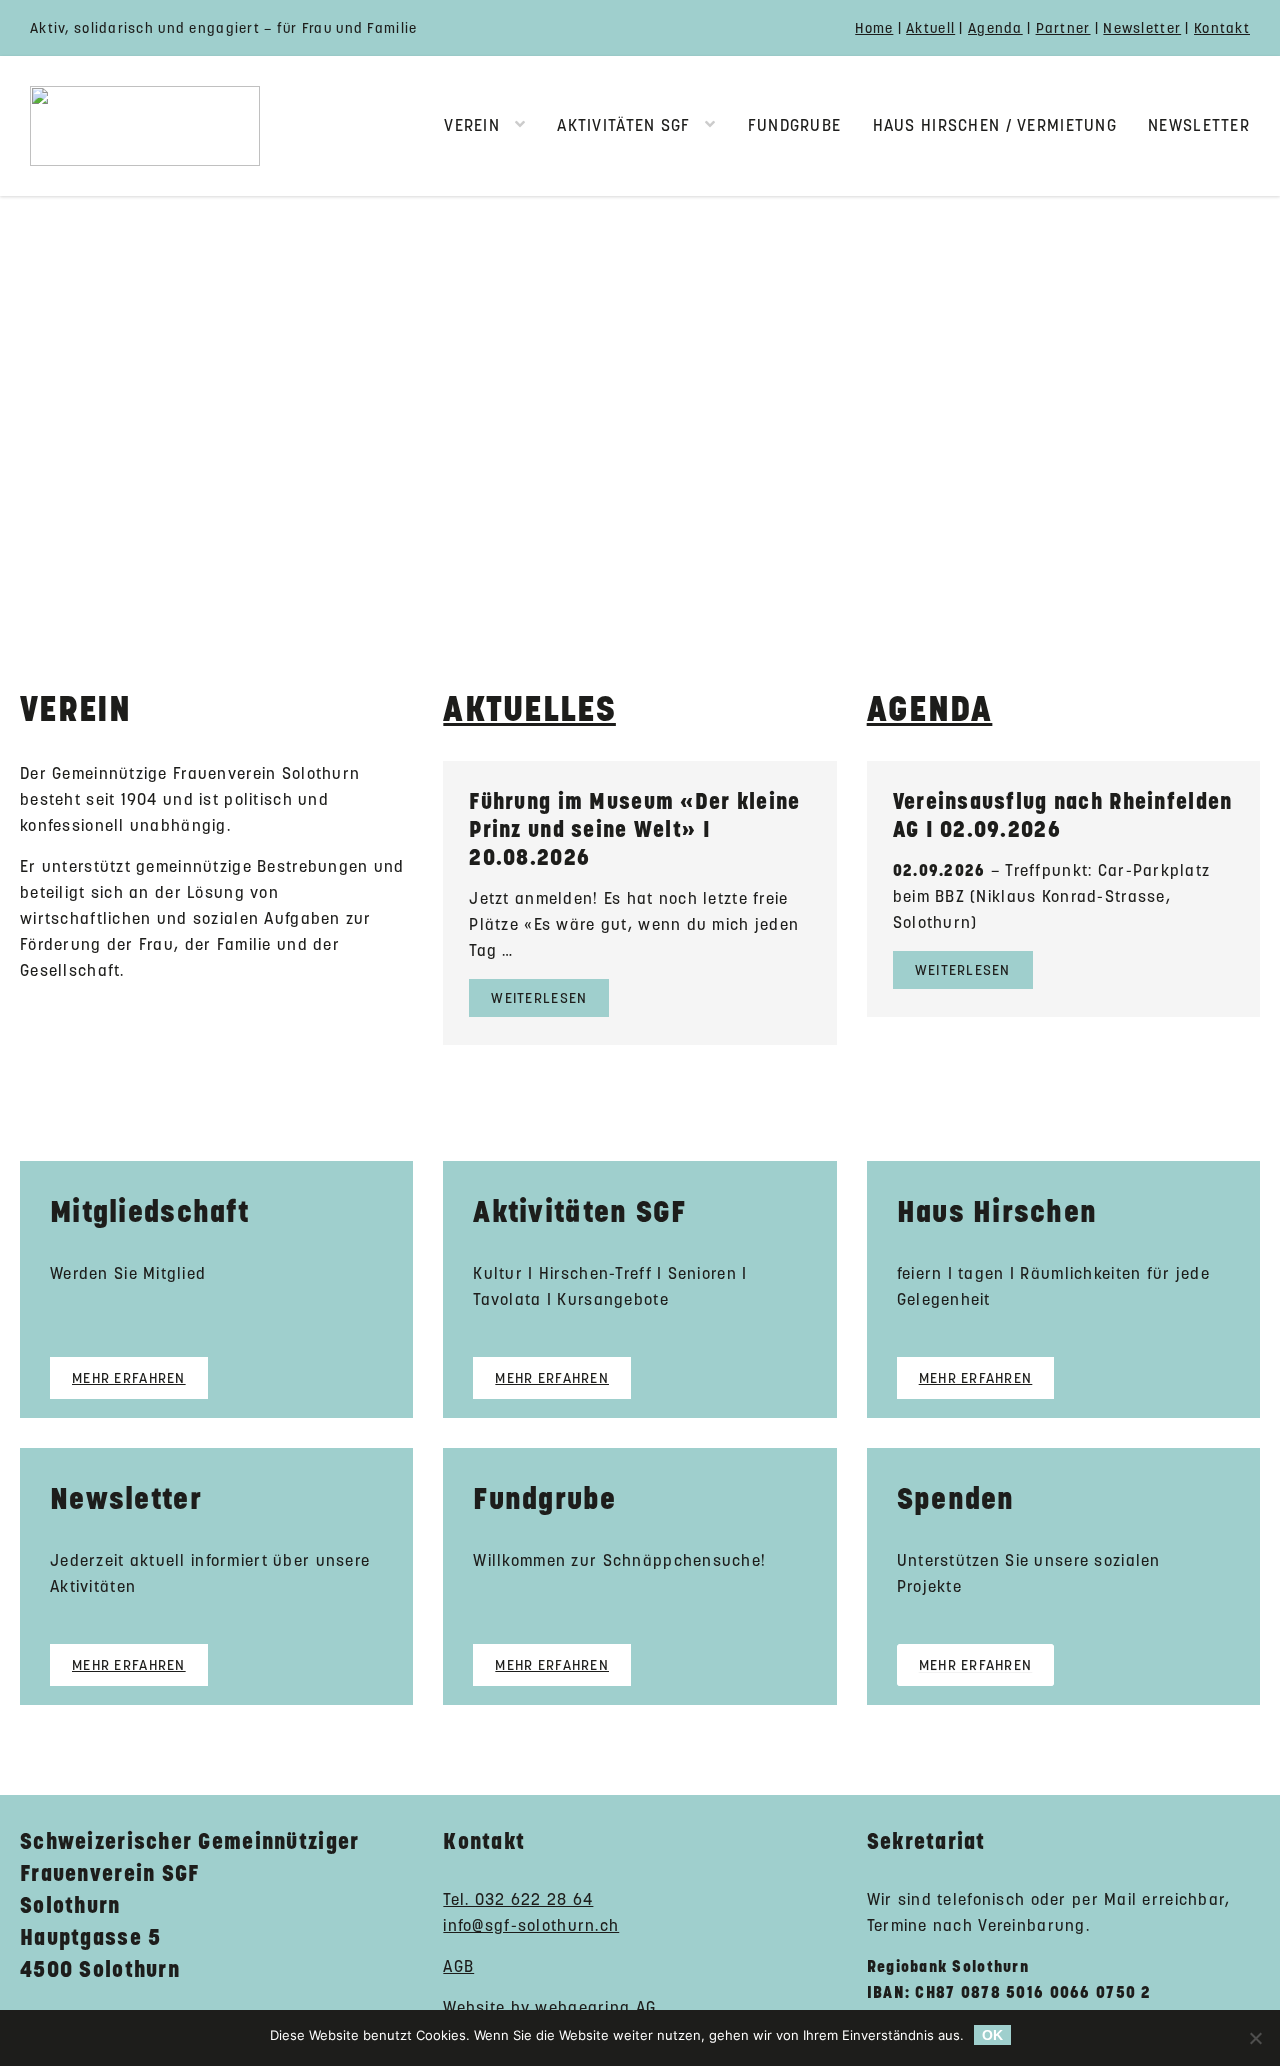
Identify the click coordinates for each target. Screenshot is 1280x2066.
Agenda (995, 28)
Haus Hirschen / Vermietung (995, 125)
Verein (472, 125)
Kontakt (1222, 28)
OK (992, 2035)
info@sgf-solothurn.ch (531, 1925)
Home (874, 28)
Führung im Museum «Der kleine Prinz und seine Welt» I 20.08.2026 (634, 829)
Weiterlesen (539, 998)
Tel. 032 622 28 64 (518, 1899)
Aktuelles (529, 708)
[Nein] (1255, 2038)
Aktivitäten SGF (623, 125)
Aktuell (930, 28)
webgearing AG (595, 2007)
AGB (458, 1966)
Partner (1063, 28)
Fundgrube (795, 125)
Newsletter (1142, 28)
